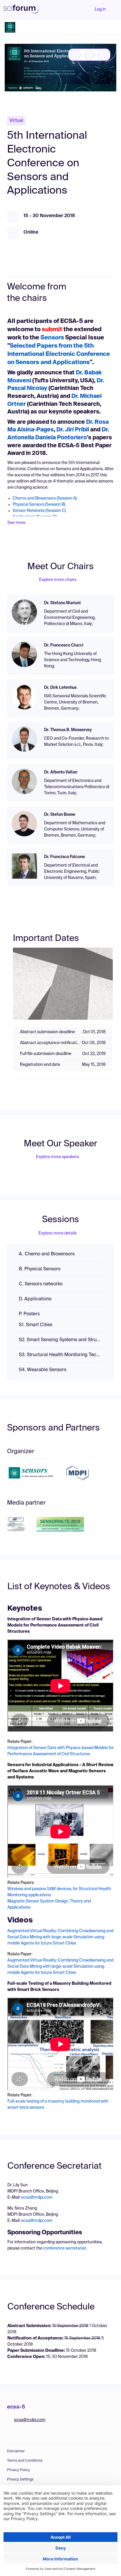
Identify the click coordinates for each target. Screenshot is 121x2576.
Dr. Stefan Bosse (60, 815)
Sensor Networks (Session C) (39, 511)
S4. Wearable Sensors (43, 1370)
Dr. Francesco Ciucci (64, 645)
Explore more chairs (58, 580)
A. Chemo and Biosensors (47, 1254)
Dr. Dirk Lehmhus (60, 688)
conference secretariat (65, 2248)
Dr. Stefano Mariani (62, 603)
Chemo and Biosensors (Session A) (45, 498)
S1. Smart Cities (36, 1325)
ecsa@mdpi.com (37, 2198)
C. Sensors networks (41, 1284)
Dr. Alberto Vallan (61, 772)
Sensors (52, 338)
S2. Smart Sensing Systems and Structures (60, 1340)
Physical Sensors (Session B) (39, 505)
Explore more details (58, 1233)
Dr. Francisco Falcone (64, 857)
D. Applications (35, 1299)
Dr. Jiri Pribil (72, 430)
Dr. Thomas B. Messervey (68, 730)
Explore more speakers (58, 1157)
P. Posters (29, 1314)
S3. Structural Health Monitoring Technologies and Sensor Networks (60, 1355)
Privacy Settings (20, 2480)
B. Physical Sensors (40, 1269)
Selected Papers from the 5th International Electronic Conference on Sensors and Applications (59, 354)
